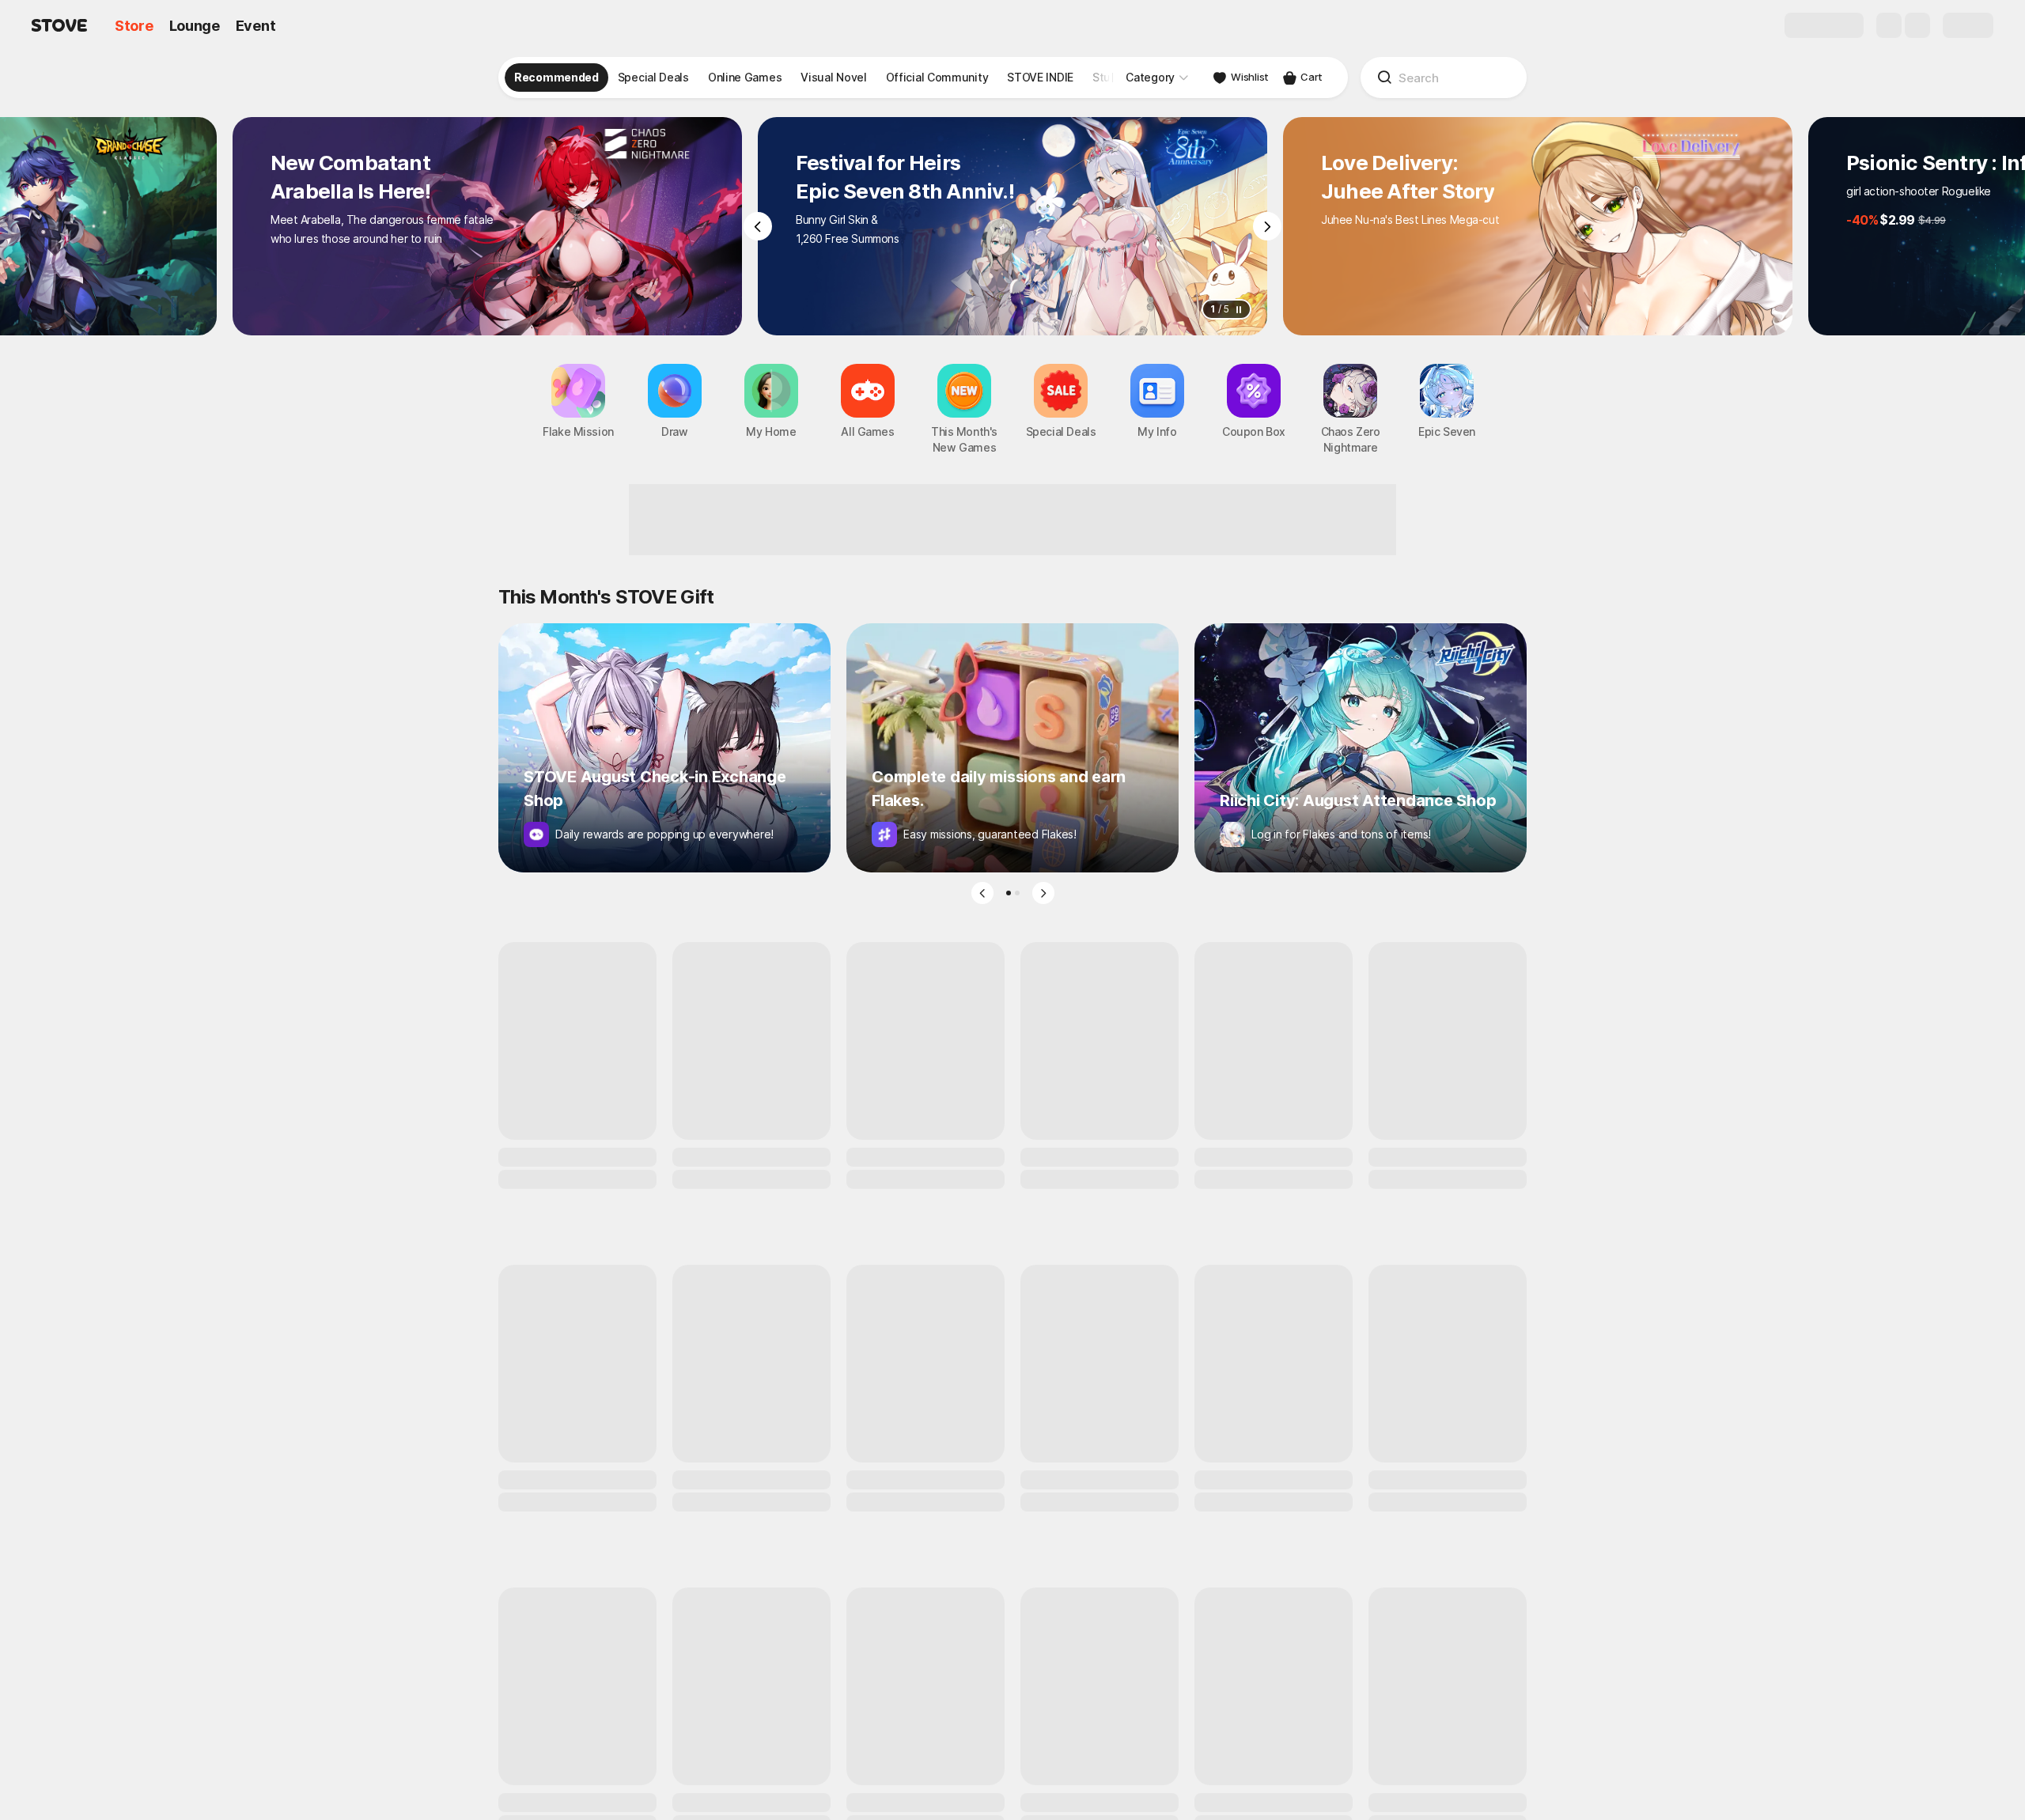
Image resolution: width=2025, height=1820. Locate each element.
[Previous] (758, 226)
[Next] (1267, 226)
